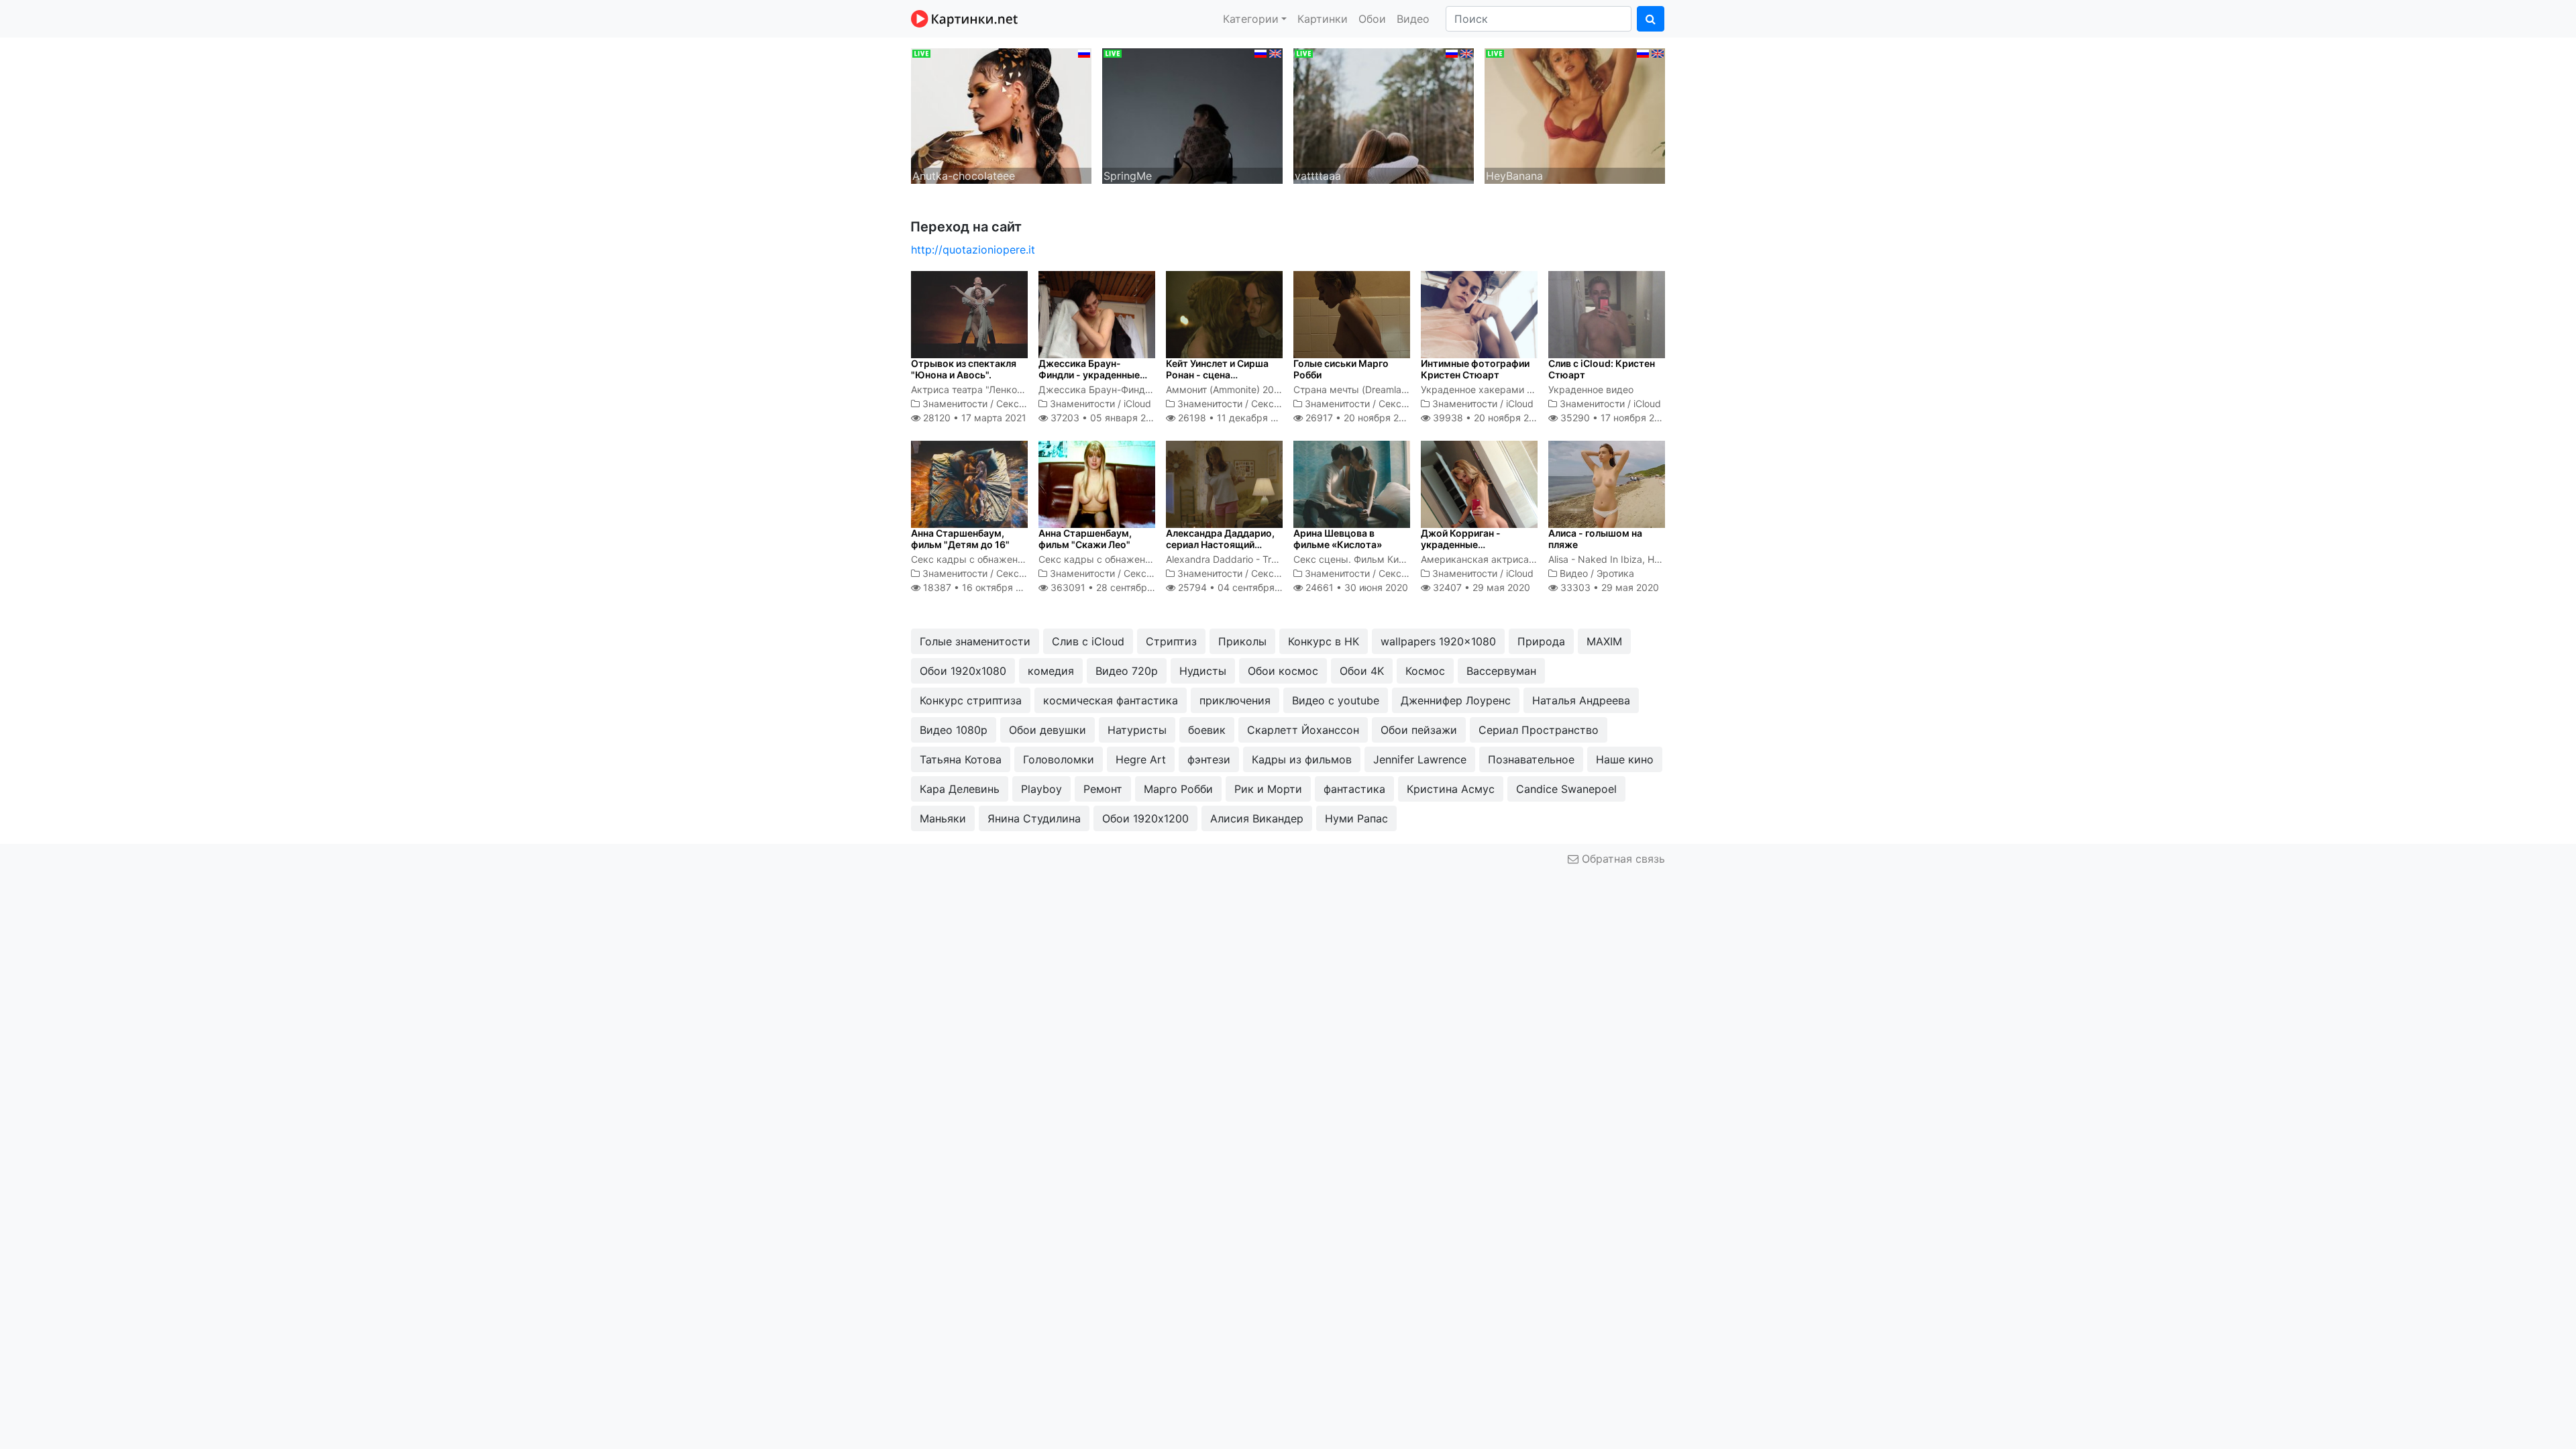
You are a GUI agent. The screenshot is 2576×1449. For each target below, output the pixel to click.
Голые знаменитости (975, 641)
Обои (1372, 19)
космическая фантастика (1111, 700)
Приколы (1242, 641)
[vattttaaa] (1384, 115)
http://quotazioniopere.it (973, 250)
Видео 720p (1127, 671)
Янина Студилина (1034, 818)
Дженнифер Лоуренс (1456, 700)
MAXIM (1604, 641)
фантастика (1354, 789)
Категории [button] (1251, 19)
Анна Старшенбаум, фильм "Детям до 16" (960, 539)
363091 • (1113, 587)
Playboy (1041, 789)
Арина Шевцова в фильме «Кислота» (1338, 539)
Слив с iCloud (1088, 641)
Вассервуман (1501, 671)
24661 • (1355, 587)
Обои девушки (1048, 730)
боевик (1207, 730)
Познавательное (1531, 759)
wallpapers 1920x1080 (1438, 641)
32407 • (1480, 587)
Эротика (1615, 573)
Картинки (1323, 19)
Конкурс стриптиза (971, 700)
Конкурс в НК (1324, 641)
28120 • (973, 418)
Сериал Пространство (1539, 730)
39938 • (1488, 418)
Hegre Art (1141, 759)
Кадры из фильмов (1302, 759)
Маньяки (943, 818)
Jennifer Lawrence (1420, 759)
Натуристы (1137, 730)
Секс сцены (1024, 404)
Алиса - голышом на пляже (1595, 539)
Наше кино (1625, 759)
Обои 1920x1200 (1145, 818)
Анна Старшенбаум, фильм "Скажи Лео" (1085, 539)
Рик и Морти (1268, 789)
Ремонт (1103, 789)
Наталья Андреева (1581, 700)
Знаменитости (955, 404)
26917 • (1359, 418)
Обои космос (1283, 671)
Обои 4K (1362, 671)
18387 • (979, 587)
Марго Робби (1178, 789)
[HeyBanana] (1575, 115)
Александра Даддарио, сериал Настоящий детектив (1220, 544)
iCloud (1137, 404)
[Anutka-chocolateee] (1001, 115)
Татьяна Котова (961, 759)
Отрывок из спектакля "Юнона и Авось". (964, 369)
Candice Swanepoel (1566, 789)
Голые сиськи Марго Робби (1341, 369)
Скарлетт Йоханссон (1303, 730)
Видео (1413, 19)
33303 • (1608, 587)
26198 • (1234, 418)
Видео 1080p (954, 730)
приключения (1235, 700)
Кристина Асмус (1451, 789)
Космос (1425, 671)
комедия (1051, 671)
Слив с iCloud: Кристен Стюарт (1602, 369)
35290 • (1615, 418)
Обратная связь (1622, 859)
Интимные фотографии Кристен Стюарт (1475, 369)
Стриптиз (1171, 641)
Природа (1541, 641)
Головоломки (1059, 759)
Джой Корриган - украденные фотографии (1461, 544)
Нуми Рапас (1356, 818)
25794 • (1238, 587)
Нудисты (1203, 671)
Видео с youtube (1336, 700)
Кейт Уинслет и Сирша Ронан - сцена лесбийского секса (1217, 375)
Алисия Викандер (1257, 818)
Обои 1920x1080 (963, 671)
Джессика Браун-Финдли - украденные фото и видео (1089, 375)
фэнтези (1209, 759)
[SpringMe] (1192, 115)
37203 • (1105, 418)
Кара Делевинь (960, 789)
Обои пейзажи (1419, 730)
